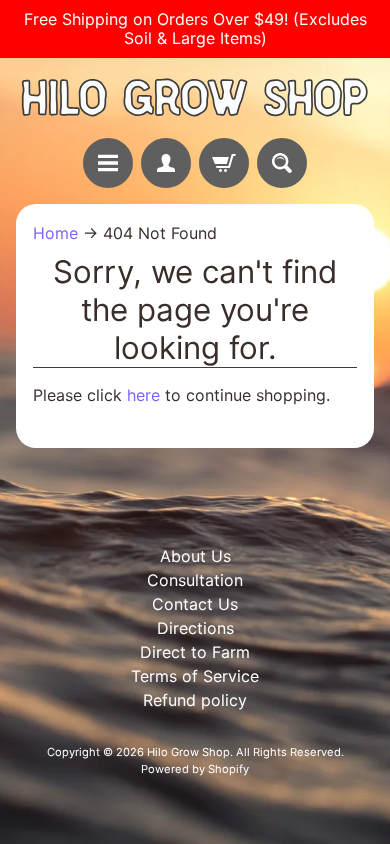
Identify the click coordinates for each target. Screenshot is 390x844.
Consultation (195, 580)
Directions (195, 628)
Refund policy (195, 700)
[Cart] (224, 163)
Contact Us (195, 604)
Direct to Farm (195, 652)
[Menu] (108, 163)
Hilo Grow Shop (188, 752)
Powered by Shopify (195, 769)
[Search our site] (282, 163)
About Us (195, 556)
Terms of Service (195, 676)
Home (55, 233)
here (143, 395)
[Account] (166, 163)
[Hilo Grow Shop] (195, 97)
